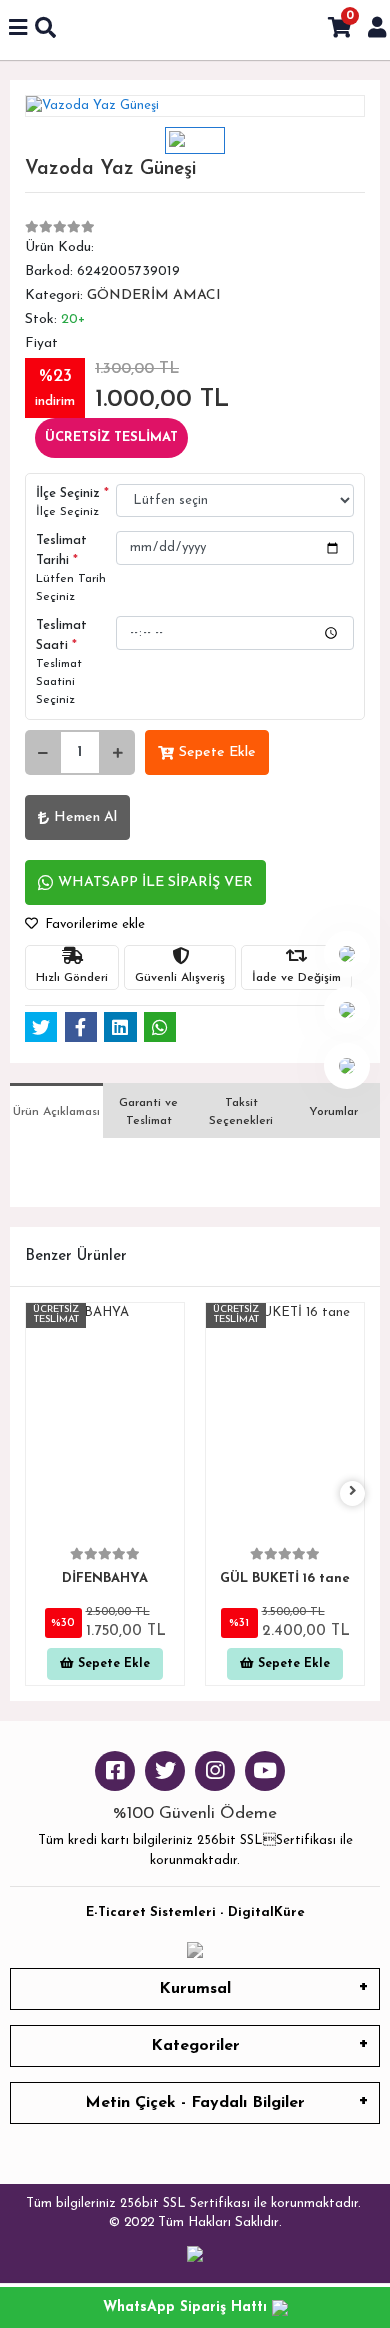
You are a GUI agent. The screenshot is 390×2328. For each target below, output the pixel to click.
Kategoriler (195, 2046)
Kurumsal (195, 1989)
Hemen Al (85, 817)
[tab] (56, 1110)
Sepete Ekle (217, 752)
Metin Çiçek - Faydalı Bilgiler (195, 2103)
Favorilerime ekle (93, 924)
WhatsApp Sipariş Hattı (187, 2307)
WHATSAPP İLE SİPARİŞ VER (155, 882)
